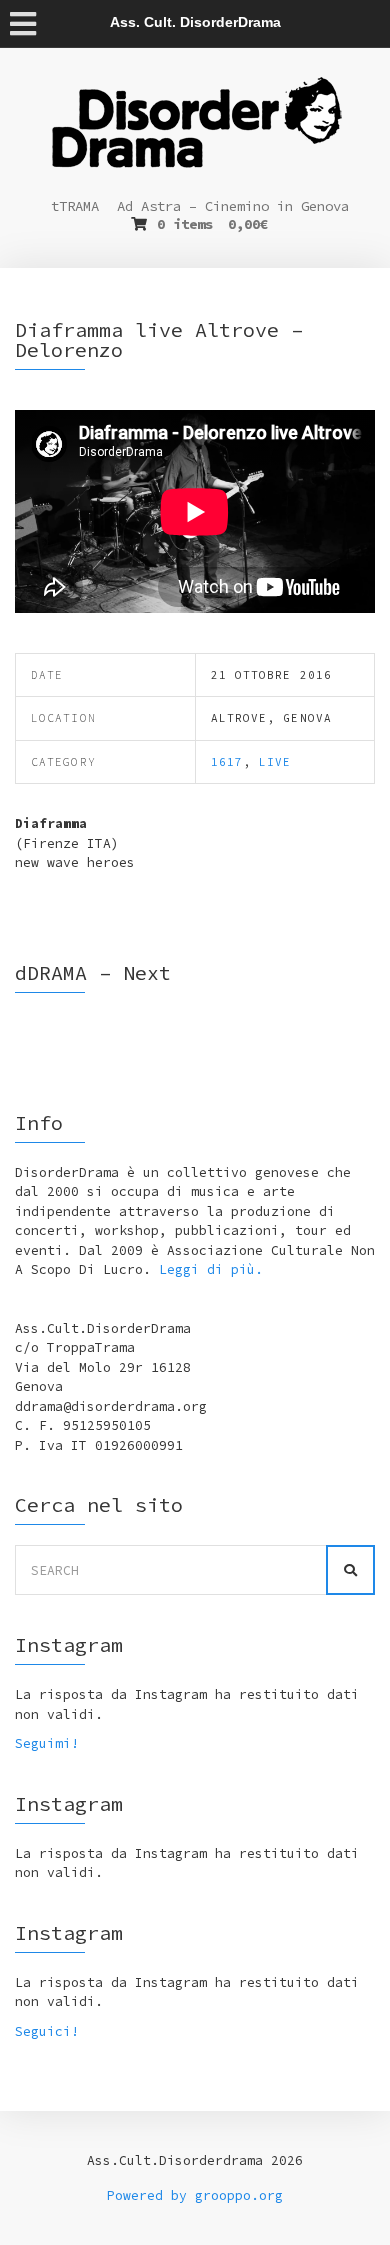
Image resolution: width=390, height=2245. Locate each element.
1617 (227, 762)
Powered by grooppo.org (195, 2195)
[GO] (350, 1570)
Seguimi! (47, 1743)
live (275, 762)
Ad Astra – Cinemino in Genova (233, 206)
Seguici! (47, 2031)
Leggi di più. (211, 1269)
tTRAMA (75, 206)
